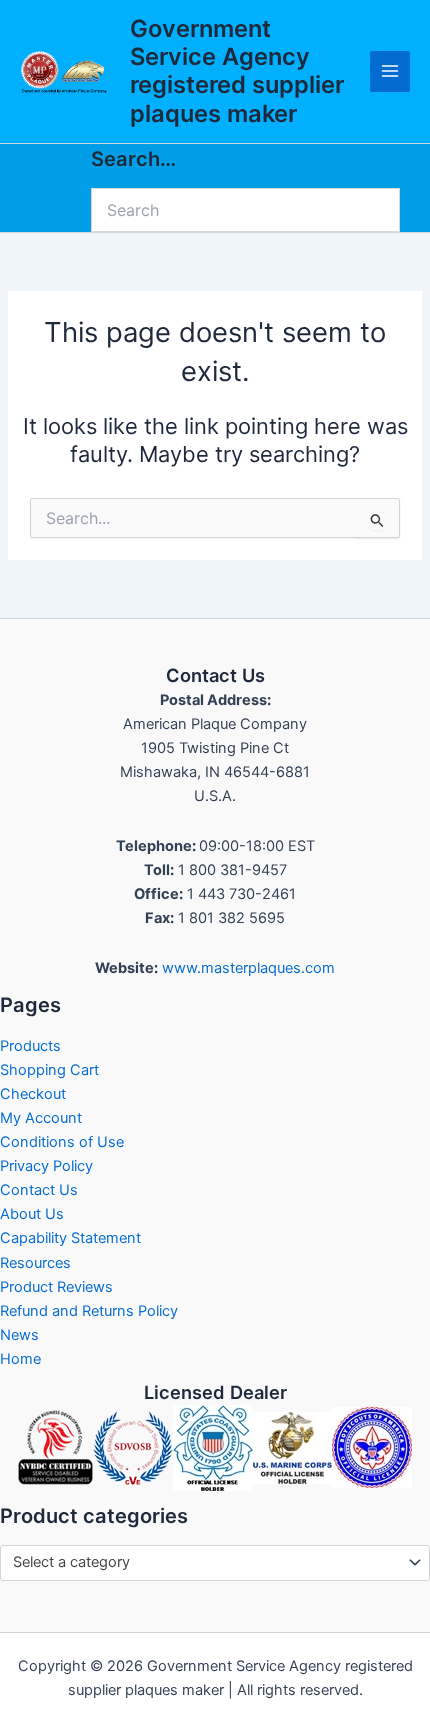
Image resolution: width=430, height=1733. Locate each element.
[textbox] (206, 1563)
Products (30, 1046)
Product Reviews (56, 1287)
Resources (35, 1263)
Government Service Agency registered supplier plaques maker (237, 71)
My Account (41, 1118)
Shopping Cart (49, 1070)
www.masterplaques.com (248, 968)
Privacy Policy (46, 1166)
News (19, 1335)
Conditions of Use (62, 1142)
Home (20, 1359)
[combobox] (215, 1563)
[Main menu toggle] (390, 71)
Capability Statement (70, 1238)
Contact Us (39, 1190)
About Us (32, 1214)
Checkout (33, 1094)
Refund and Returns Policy (89, 1311)
